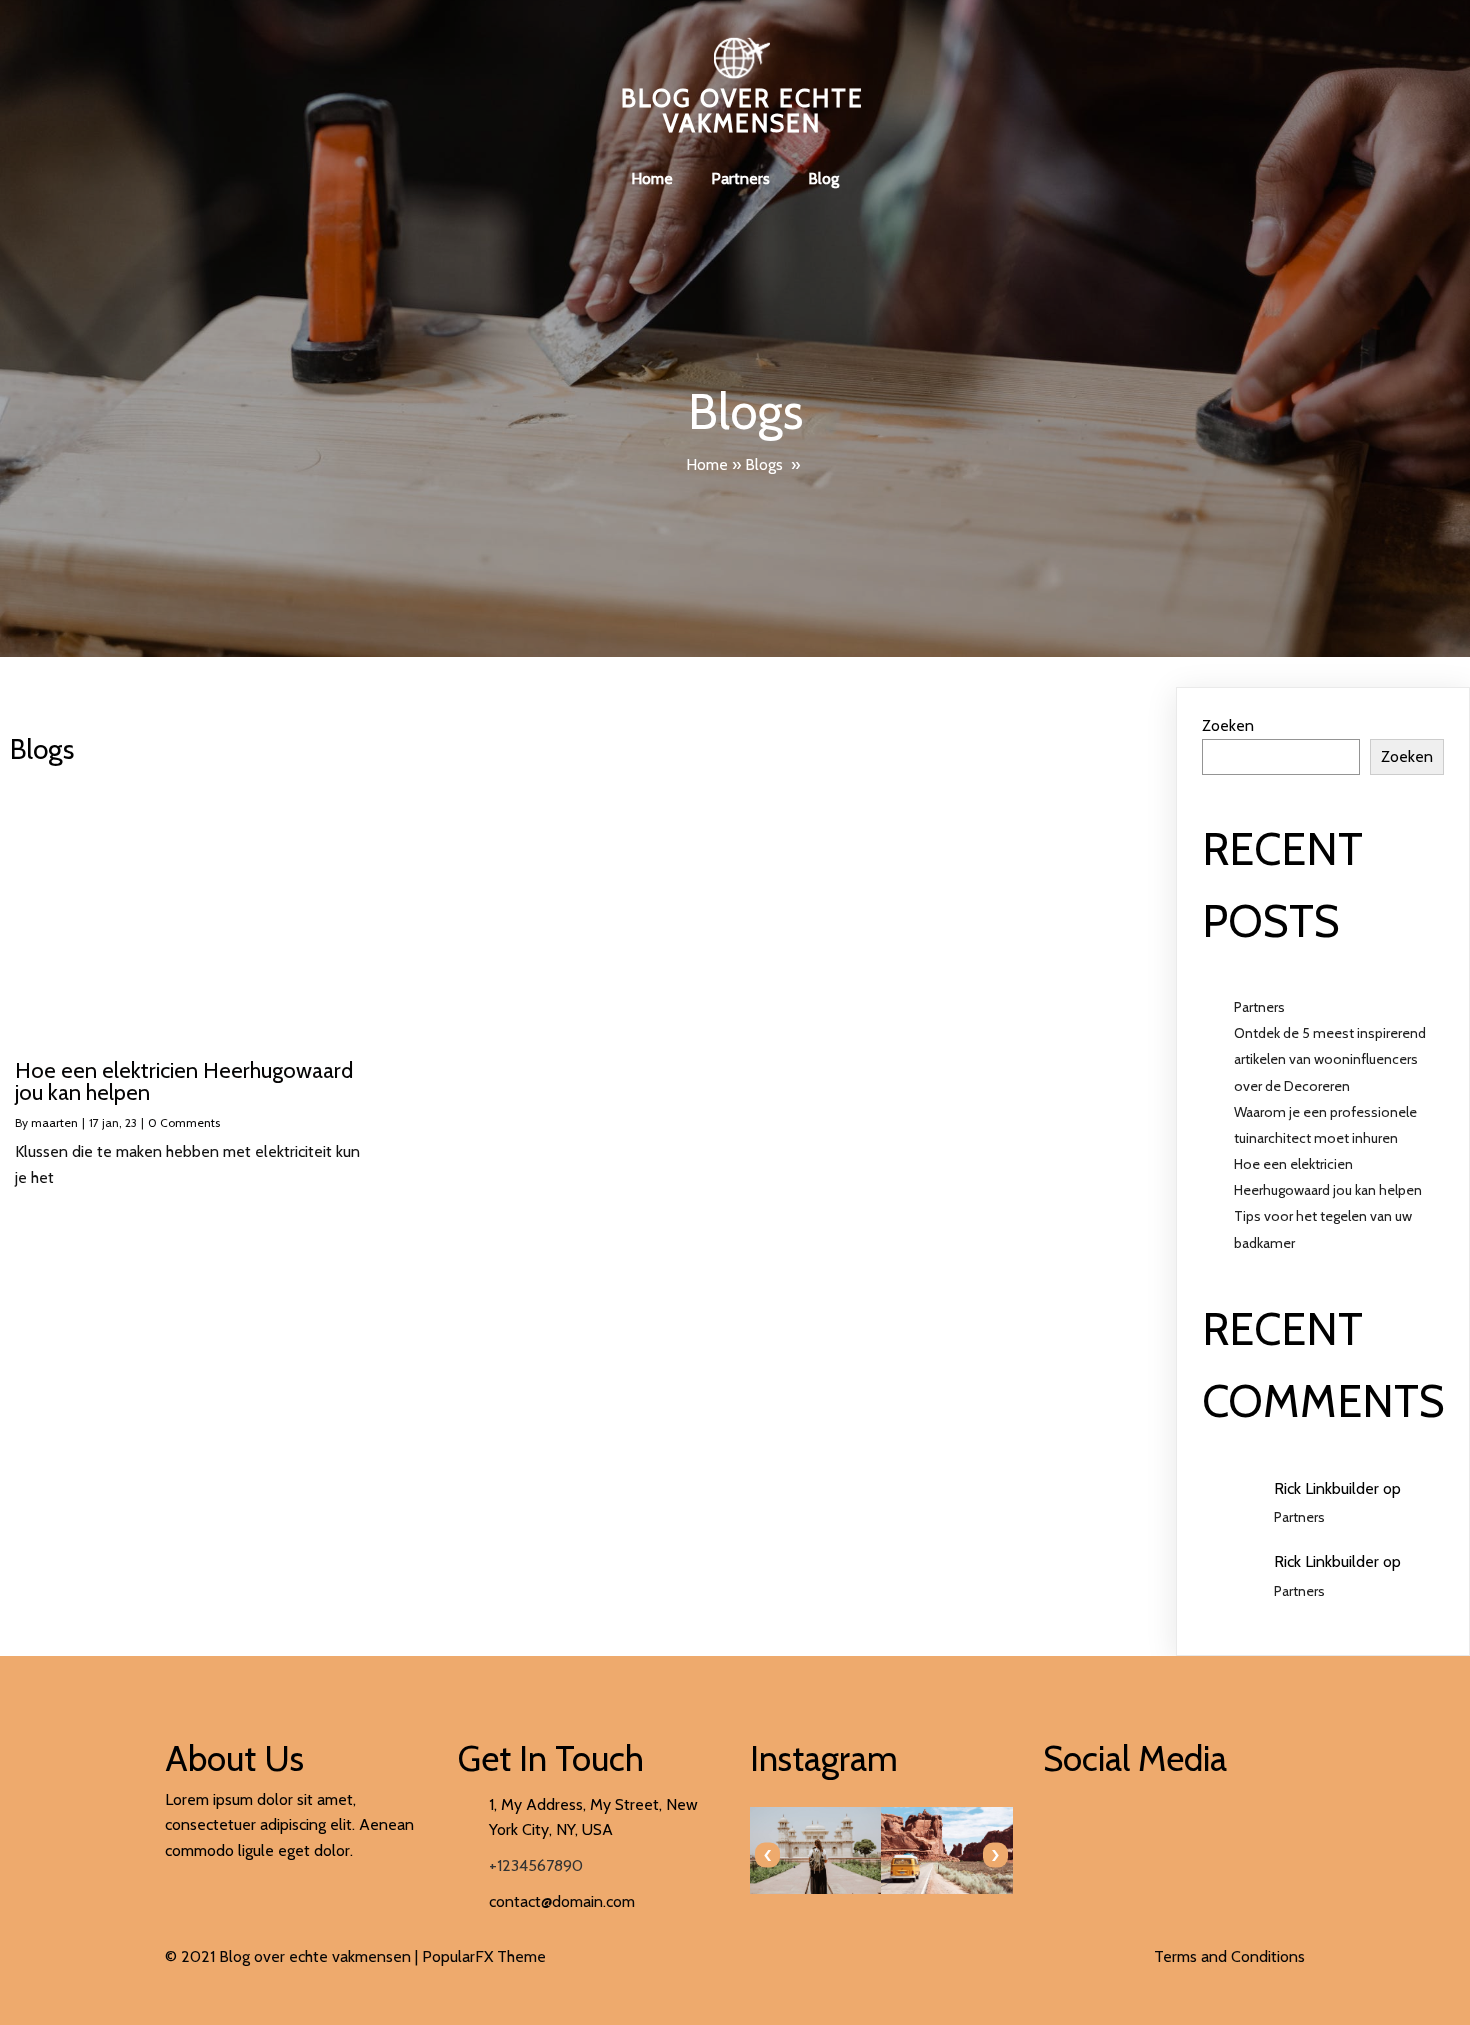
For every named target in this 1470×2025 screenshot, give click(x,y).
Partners (740, 178)
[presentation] (767, 1855)
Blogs (764, 464)
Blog (823, 178)
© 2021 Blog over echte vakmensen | (293, 1956)
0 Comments (184, 1122)
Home (652, 178)
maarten (54, 1122)
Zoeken (1228, 725)
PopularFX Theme (484, 1956)
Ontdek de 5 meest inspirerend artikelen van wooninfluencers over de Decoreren (1330, 1059)
